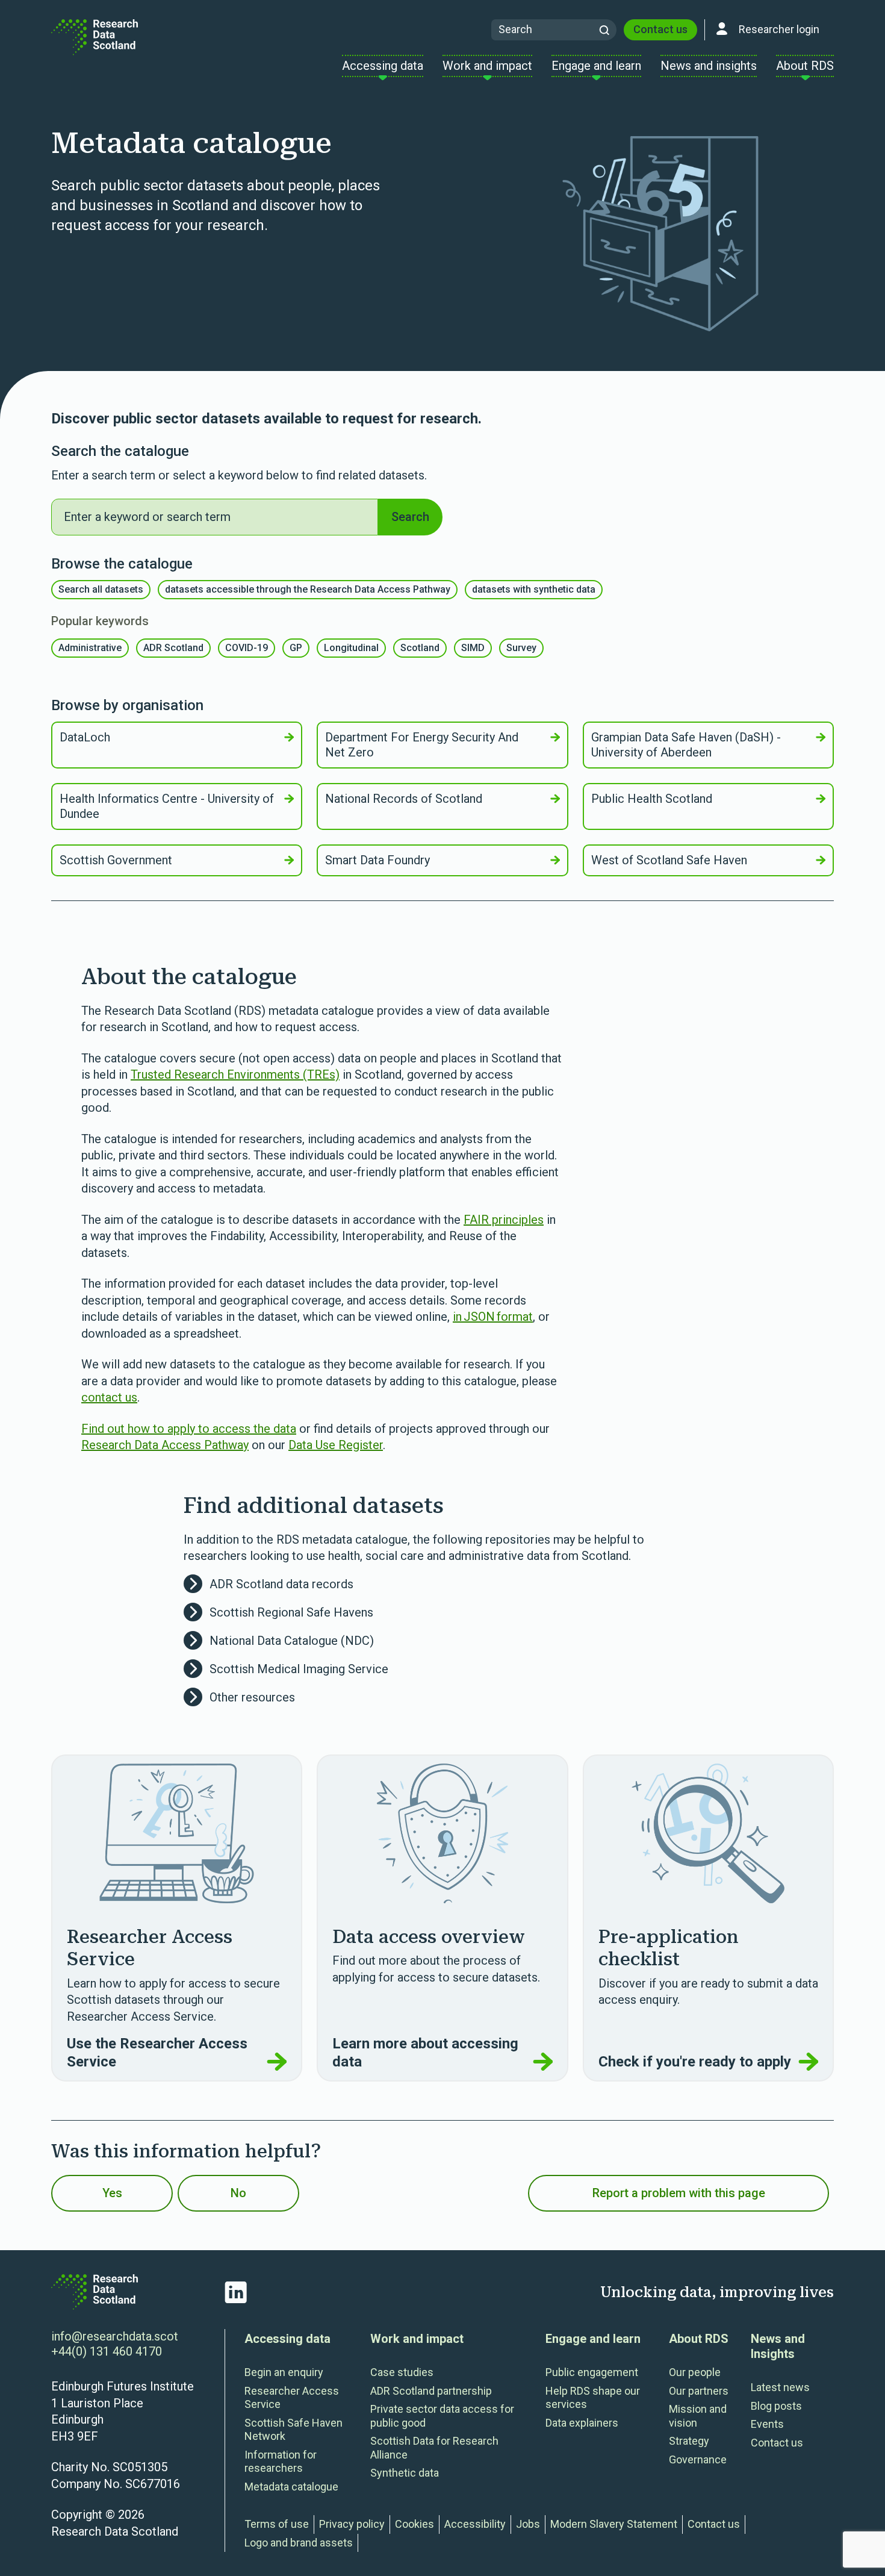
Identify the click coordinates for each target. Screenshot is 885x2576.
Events (767, 2424)
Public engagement (592, 2372)
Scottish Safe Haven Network (293, 2430)
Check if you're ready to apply (695, 2062)
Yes (112, 2193)
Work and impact (417, 2339)
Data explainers (582, 2423)
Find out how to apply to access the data (189, 1429)
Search (410, 517)
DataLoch (85, 737)
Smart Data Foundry (377, 860)
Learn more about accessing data (425, 2053)
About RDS (699, 2339)
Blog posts (776, 2406)
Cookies (415, 2524)
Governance (698, 2459)
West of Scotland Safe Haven (669, 860)
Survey (521, 648)
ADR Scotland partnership (431, 2391)
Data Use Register (336, 1445)
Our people (695, 2372)
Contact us (660, 29)
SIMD (473, 648)
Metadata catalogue (291, 2487)
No (238, 2193)
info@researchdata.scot (115, 2336)
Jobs (528, 2524)
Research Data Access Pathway (165, 1445)
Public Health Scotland (652, 799)
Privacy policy (352, 2524)
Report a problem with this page (679, 2193)
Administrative (90, 648)
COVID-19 (247, 648)
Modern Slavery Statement (614, 2524)
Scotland (420, 648)
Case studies (402, 2372)
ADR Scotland (173, 648)
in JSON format (493, 1317)
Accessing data (287, 2339)
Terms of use (277, 2524)
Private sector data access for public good (442, 2416)
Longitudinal (351, 648)
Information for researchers (281, 2462)
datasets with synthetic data (534, 589)
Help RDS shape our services (593, 2398)
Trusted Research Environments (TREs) (235, 1074)
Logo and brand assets (299, 2543)
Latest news (780, 2387)
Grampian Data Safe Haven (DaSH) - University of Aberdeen (686, 745)
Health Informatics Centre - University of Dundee (167, 806)
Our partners (699, 2391)
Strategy (689, 2441)
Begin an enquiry (284, 2372)
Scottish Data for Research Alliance (434, 2448)
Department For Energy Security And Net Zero (422, 745)
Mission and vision (698, 2416)
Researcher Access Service (292, 2398)
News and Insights (778, 2346)
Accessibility (475, 2524)
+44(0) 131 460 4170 (107, 2351)
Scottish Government (116, 860)
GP (296, 648)
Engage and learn (593, 2339)
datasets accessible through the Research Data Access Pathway (308, 589)
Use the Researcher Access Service (157, 2053)
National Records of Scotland (404, 799)
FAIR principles (504, 1220)
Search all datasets (101, 589)
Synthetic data (405, 2473)
